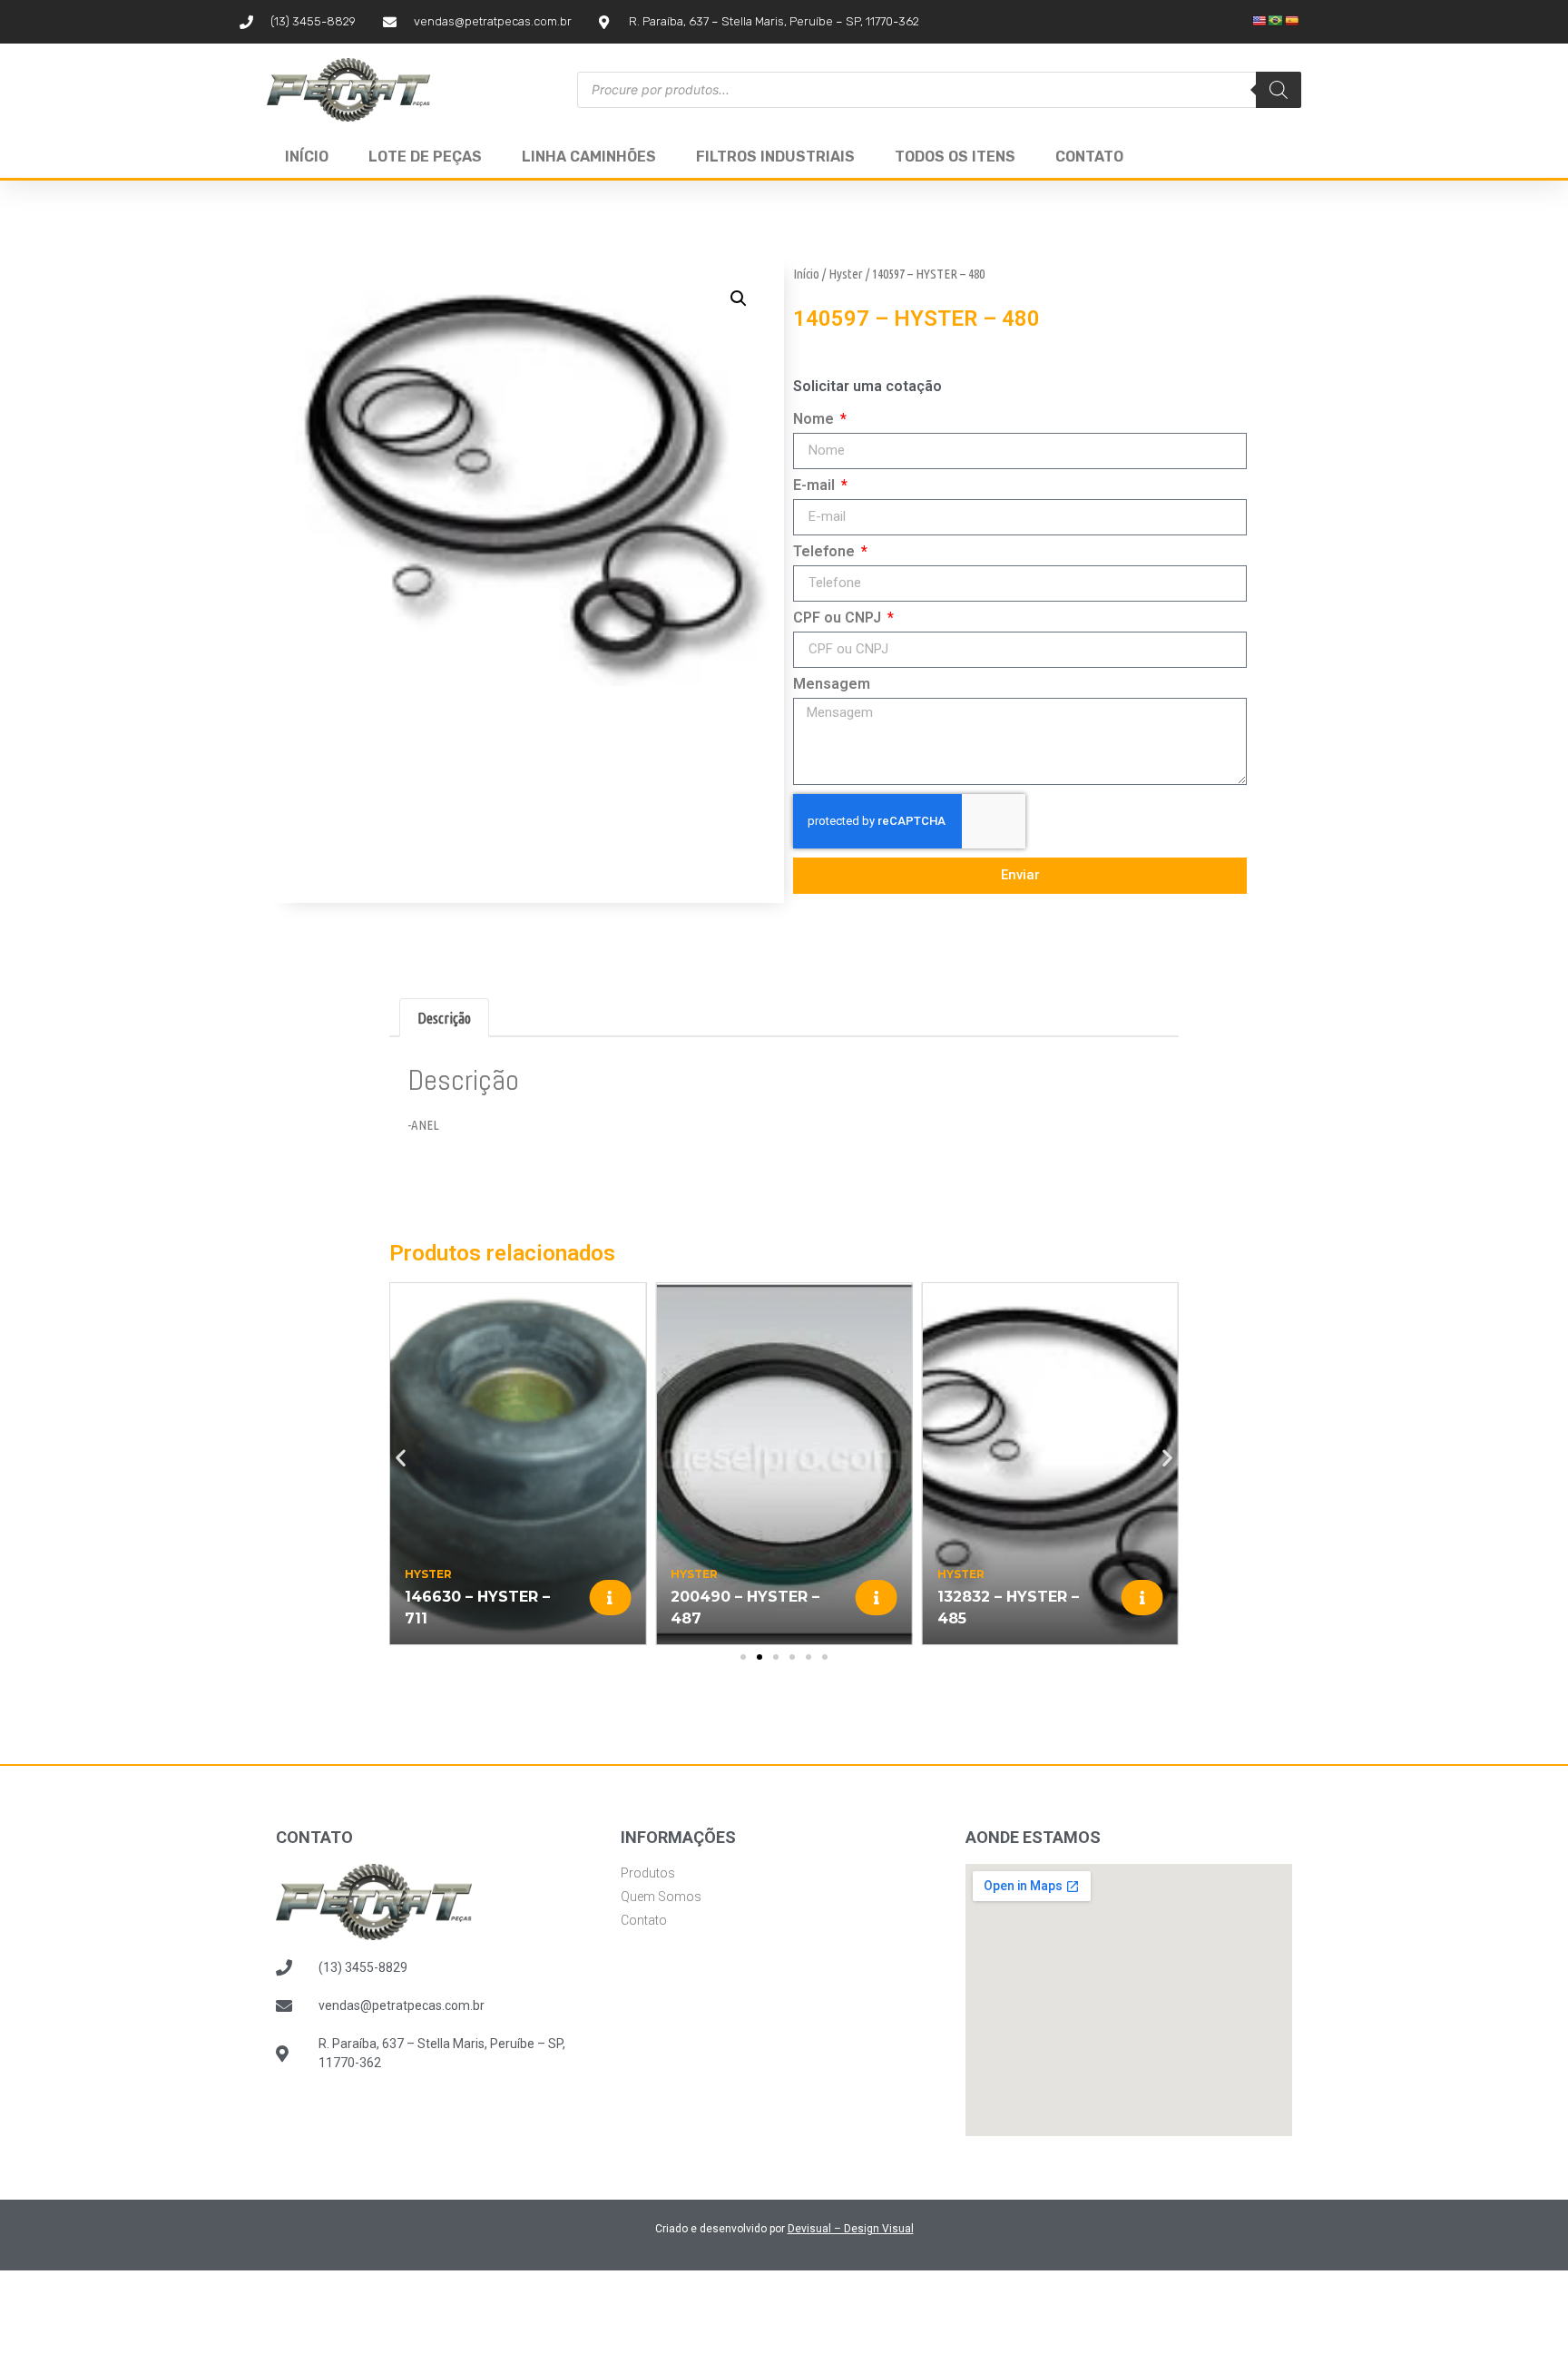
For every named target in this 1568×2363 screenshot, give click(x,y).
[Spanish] (1292, 21)
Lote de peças (425, 157)
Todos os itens (955, 157)
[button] (739, 299)
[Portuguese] (1276, 21)
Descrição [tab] (444, 1018)
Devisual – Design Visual (851, 2229)
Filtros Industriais (775, 157)
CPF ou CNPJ (839, 618)
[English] (1259, 21)
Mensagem (832, 685)
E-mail (816, 486)
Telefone (826, 552)
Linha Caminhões (589, 157)
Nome (815, 420)
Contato (1089, 157)
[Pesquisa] (1279, 90)
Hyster (846, 274)
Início (307, 157)
